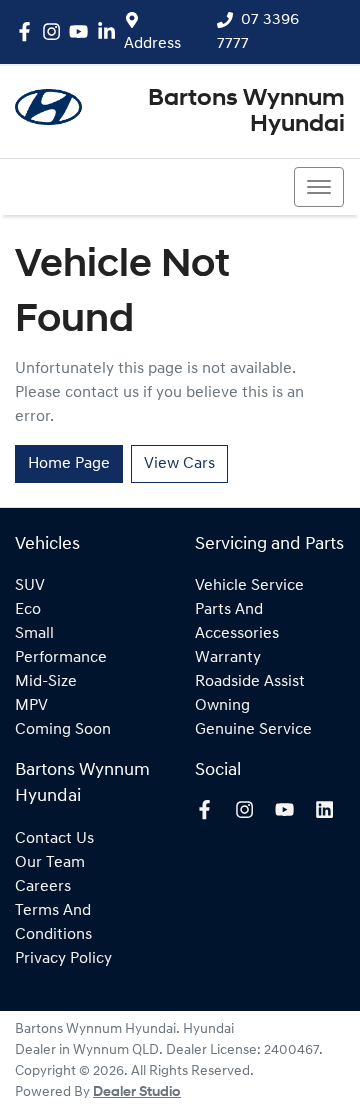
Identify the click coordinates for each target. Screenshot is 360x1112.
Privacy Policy (63, 959)
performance (61, 658)
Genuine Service (253, 730)
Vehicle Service (249, 586)
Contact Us (54, 839)
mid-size (46, 682)
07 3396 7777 (87, 187)
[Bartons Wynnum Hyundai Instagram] (55, 31)
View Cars (179, 464)
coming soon (63, 730)
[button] (319, 187)
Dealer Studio (137, 1092)
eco (28, 610)
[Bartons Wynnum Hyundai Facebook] (28, 31)
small (34, 634)
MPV (31, 706)
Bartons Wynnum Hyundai (246, 112)
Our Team (50, 863)
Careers (43, 887)
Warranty (228, 658)
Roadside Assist (250, 682)
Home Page (69, 464)
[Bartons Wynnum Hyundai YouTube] (82, 31)
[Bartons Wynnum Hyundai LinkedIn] (110, 31)
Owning (222, 706)
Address (152, 44)
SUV (30, 586)
